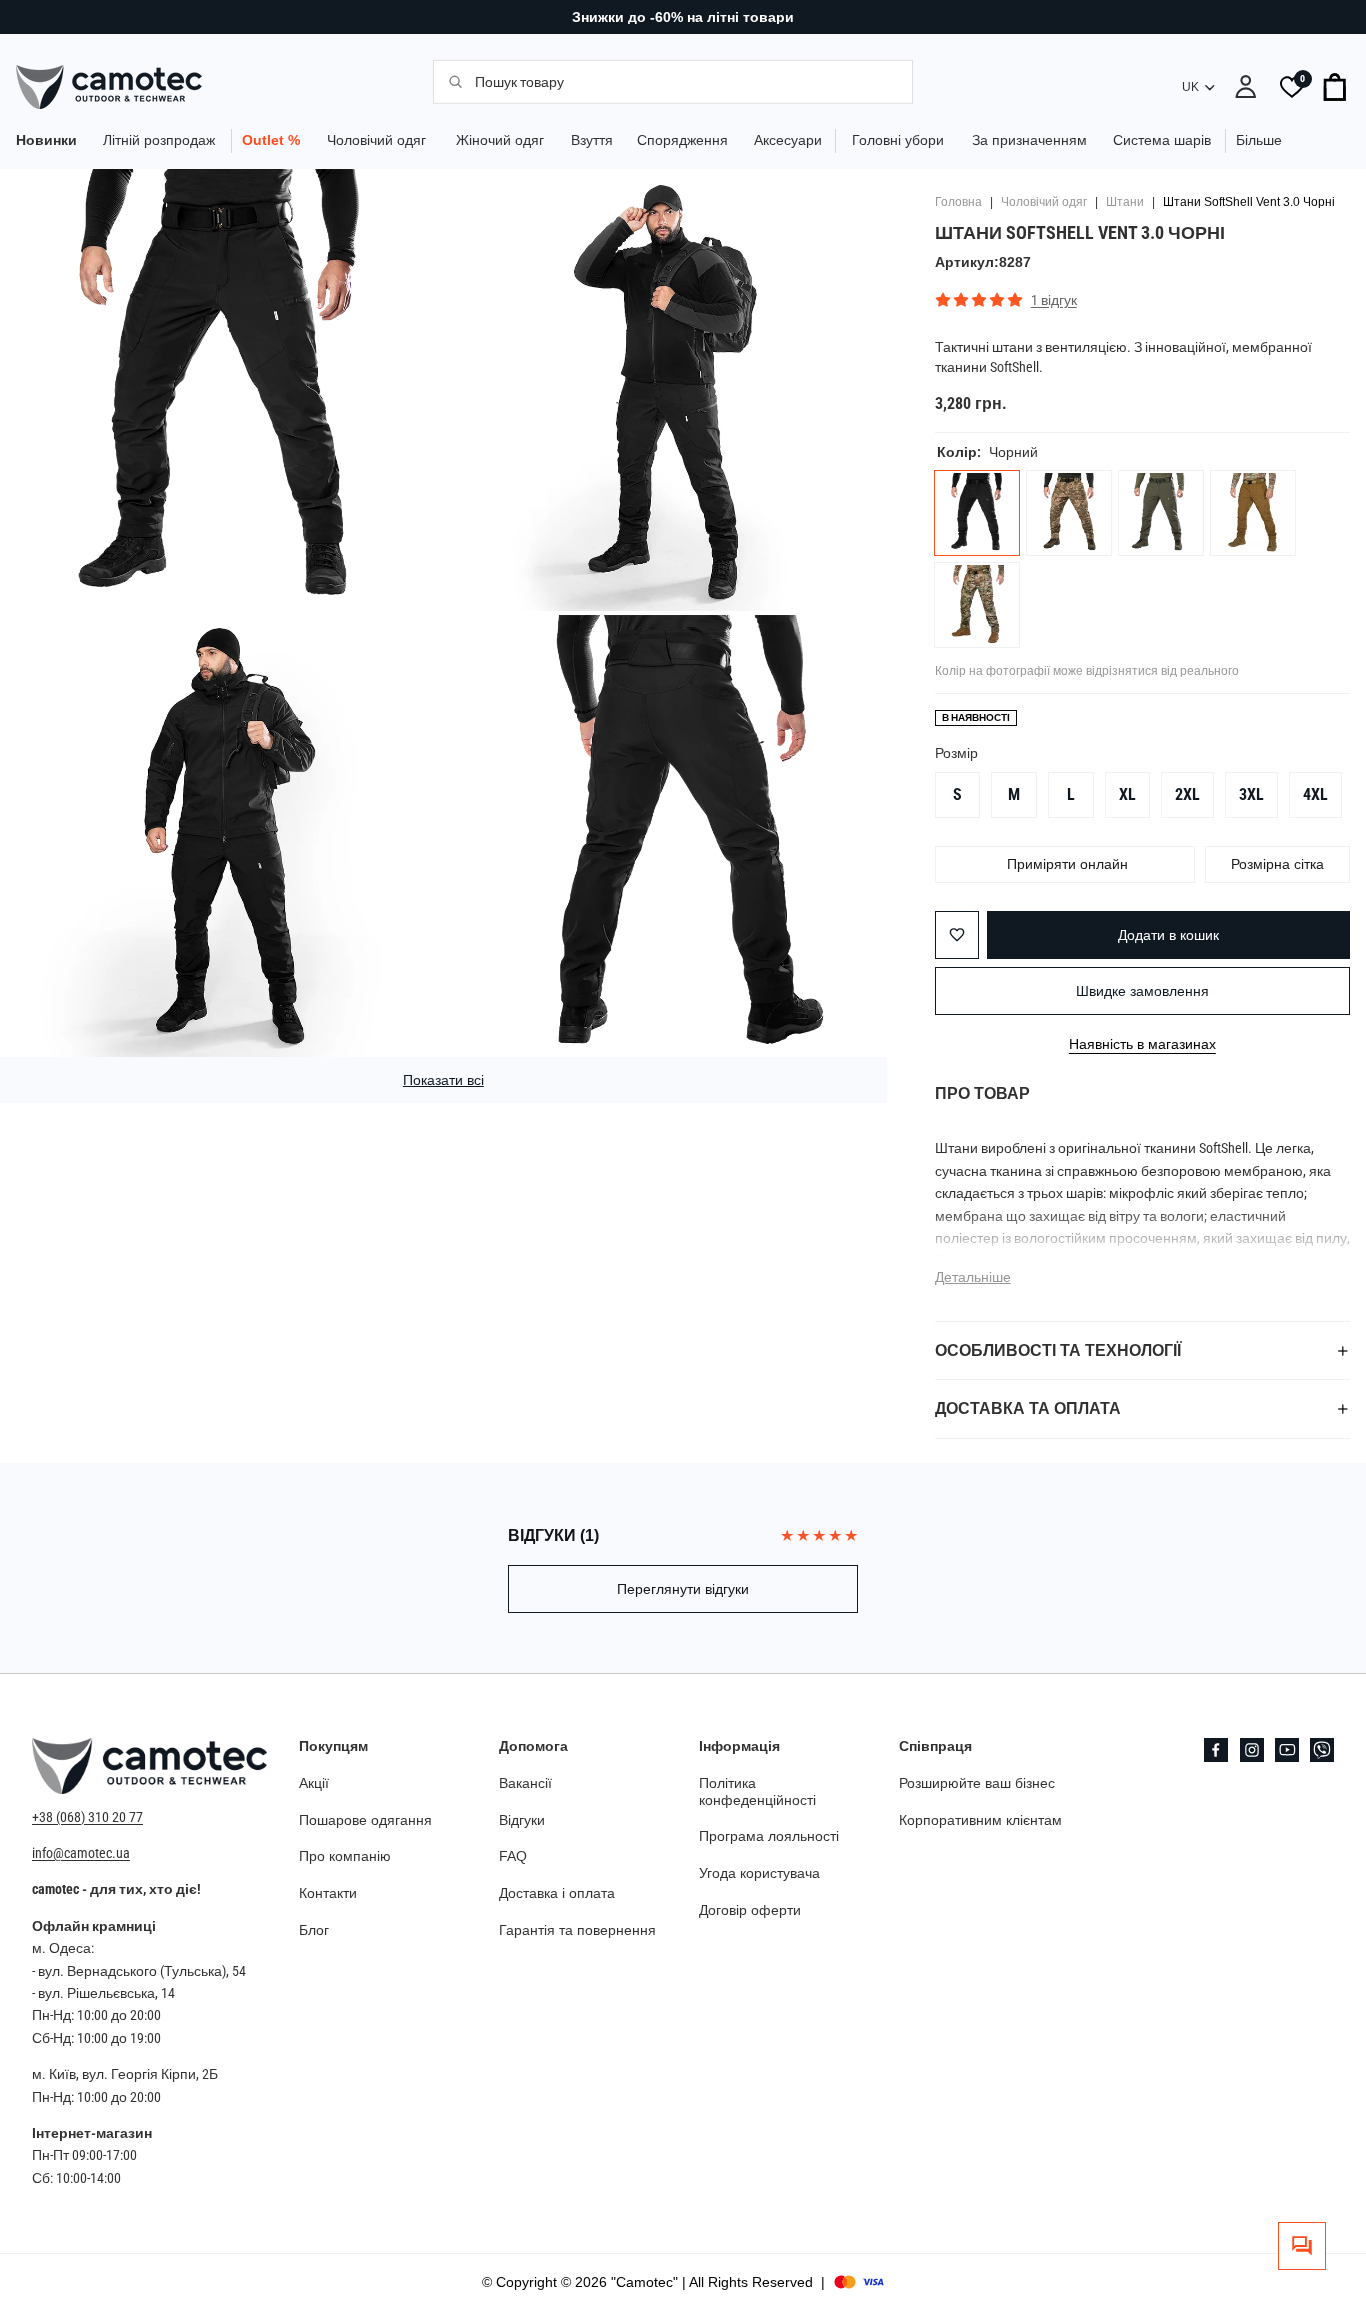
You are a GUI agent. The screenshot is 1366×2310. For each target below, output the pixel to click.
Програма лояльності (769, 1836)
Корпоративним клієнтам (980, 1820)
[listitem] (1259, 140)
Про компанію (345, 1856)
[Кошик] (1336, 87)
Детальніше (973, 1277)
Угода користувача (759, 1873)
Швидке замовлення (1142, 991)
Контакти (328, 1893)
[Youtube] (1287, 1750)
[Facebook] (1216, 1750)
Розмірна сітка (1277, 864)
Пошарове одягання (365, 1820)
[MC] (977, 605)
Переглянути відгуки (683, 1589)
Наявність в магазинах (1142, 1043)
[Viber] (1322, 1750)
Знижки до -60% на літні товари (683, 17)
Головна (958, 202)
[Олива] (1161, 513)
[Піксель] (1069, 513)
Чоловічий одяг (1044, 202)
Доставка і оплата (557, 1893)
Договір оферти (750, 1910)
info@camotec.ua (81, 1853)
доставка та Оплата (1028, 1408)
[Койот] (1253, 513)
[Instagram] (1252, 1750)
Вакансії (525, 1783)
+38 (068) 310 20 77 (87, 1817)
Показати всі (443, 1080)
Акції (314, 1783)
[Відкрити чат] (1302, 2246)
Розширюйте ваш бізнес (977, 1783)
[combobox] (682, 81)
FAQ (513, 1856)
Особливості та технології (1058, 1350)
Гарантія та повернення (577, 1930)
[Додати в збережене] (957, 935)
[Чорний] (977, 513)
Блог (314, 1930)
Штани (1125, 202)
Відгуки (522, 1820)
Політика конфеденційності (757, 1791)
